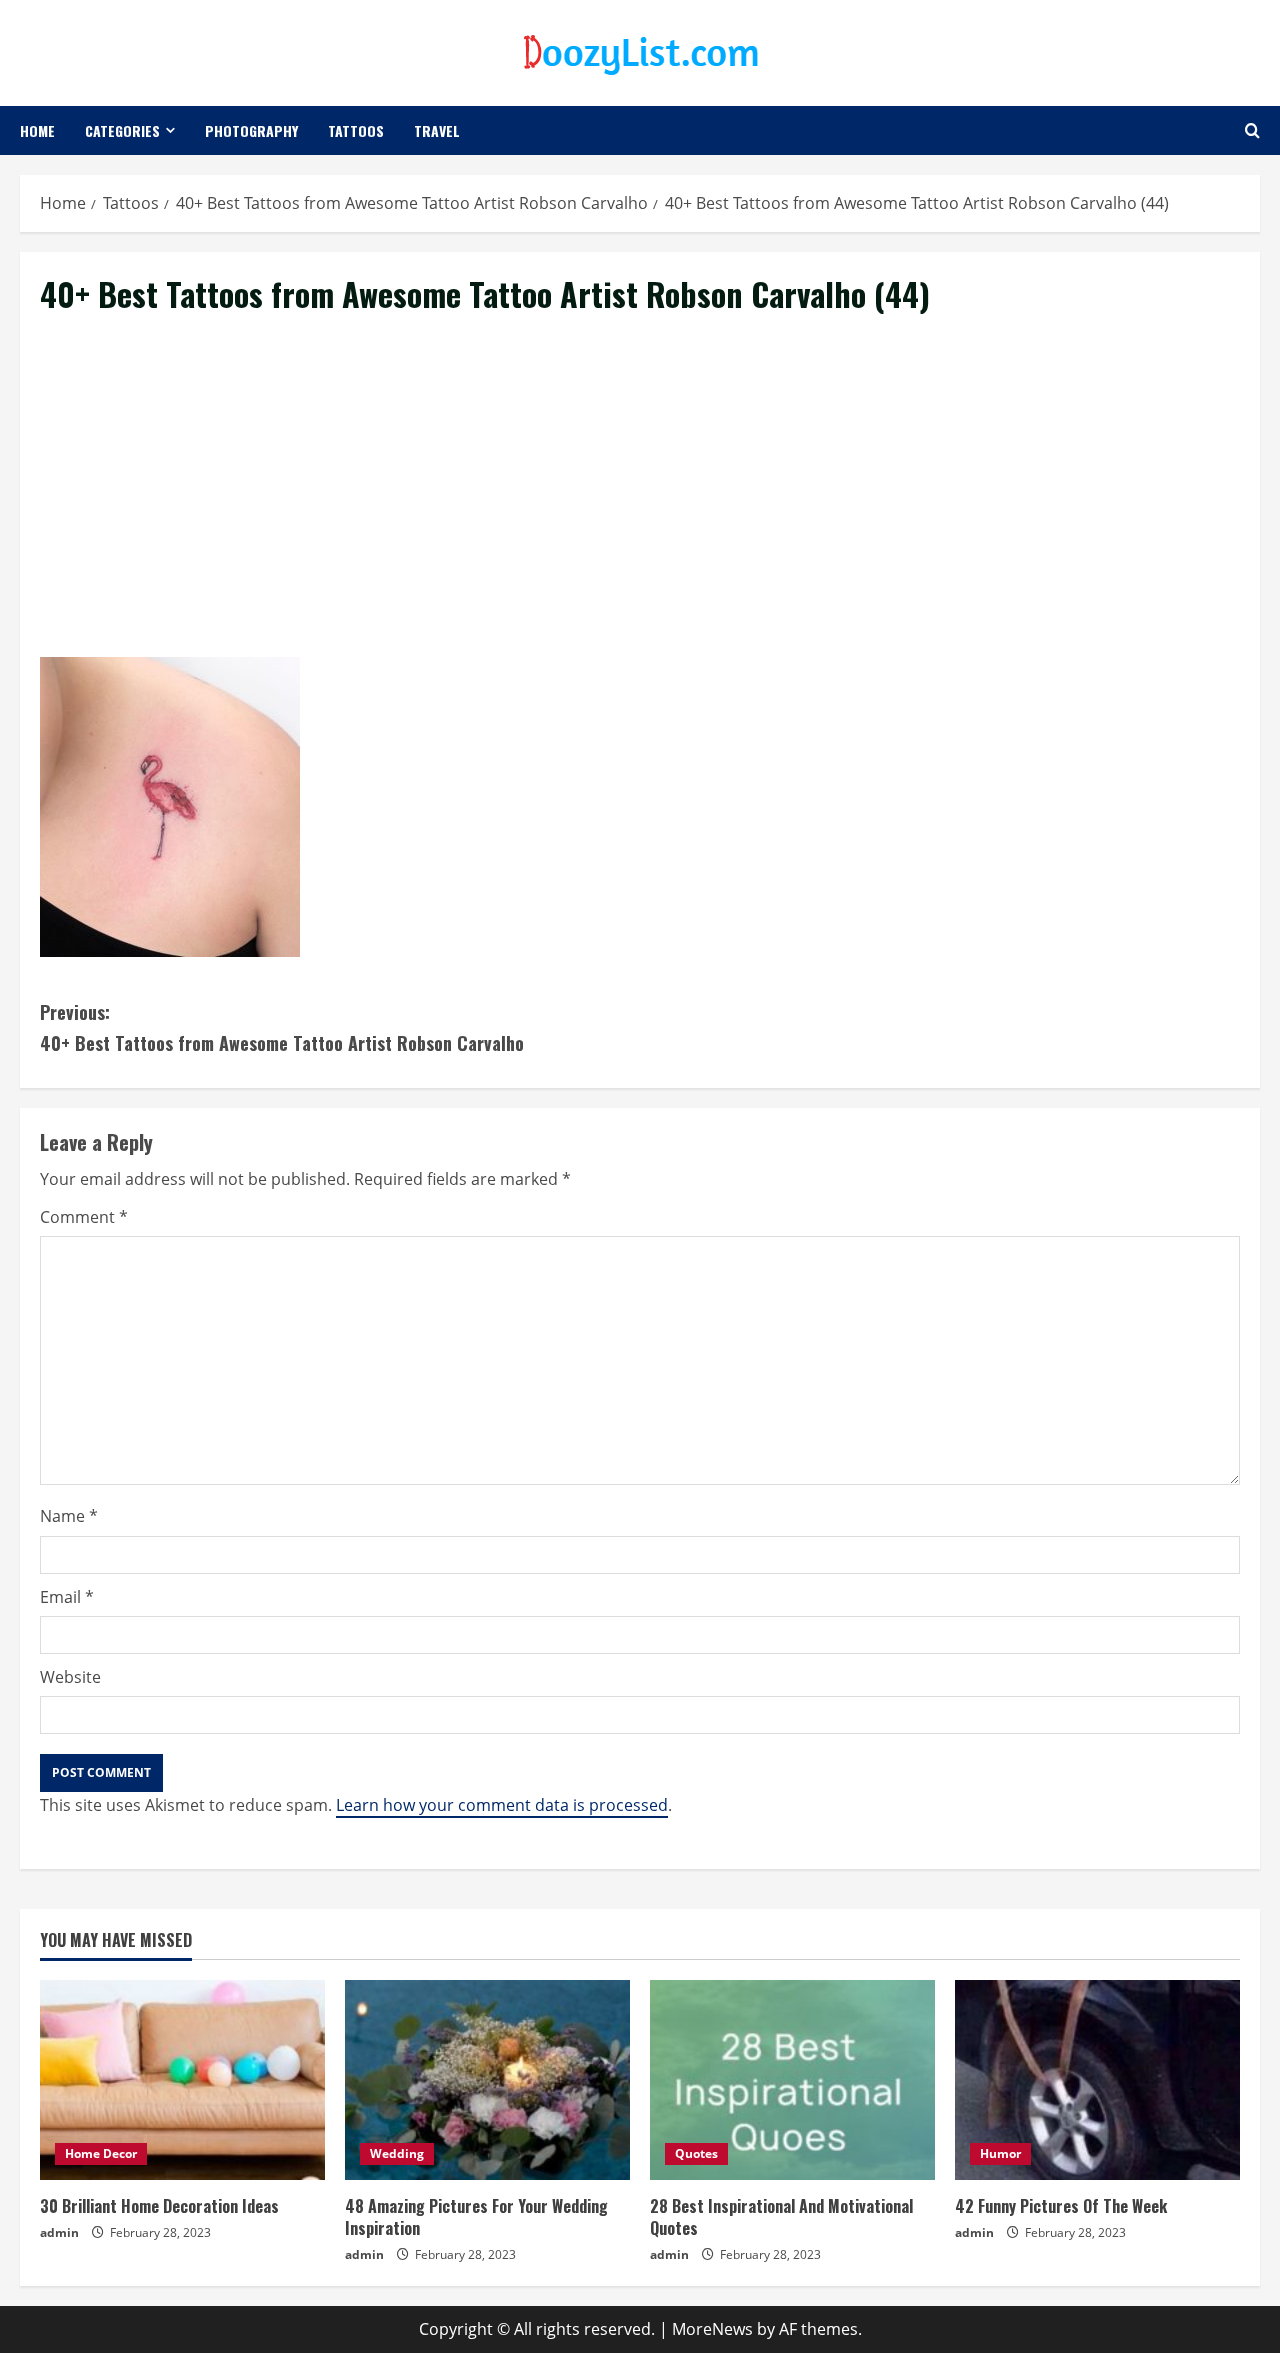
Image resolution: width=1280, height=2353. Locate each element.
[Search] (1252, 130)
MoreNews (712, 2329)
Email (67, 1597)
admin (59, 2232)
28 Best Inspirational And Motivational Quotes (781, 2217)
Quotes (696, 2153)
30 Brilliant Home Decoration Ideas (159, 2206)
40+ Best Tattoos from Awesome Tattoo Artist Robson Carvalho (282, 1027)
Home (37, 130)
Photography (251, 130)
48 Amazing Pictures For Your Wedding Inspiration (476, 2217)
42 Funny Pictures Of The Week (1061, 2206)
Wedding (397, 2153)
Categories (122, 130)
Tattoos (356, 130)
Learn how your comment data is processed (502, 1805)
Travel (437, 130)
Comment (84, 1217)
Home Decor (101, 2153)
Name (69, 1516)
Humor (1000, 2153)
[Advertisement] (640, 509)
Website (70, 1677)
